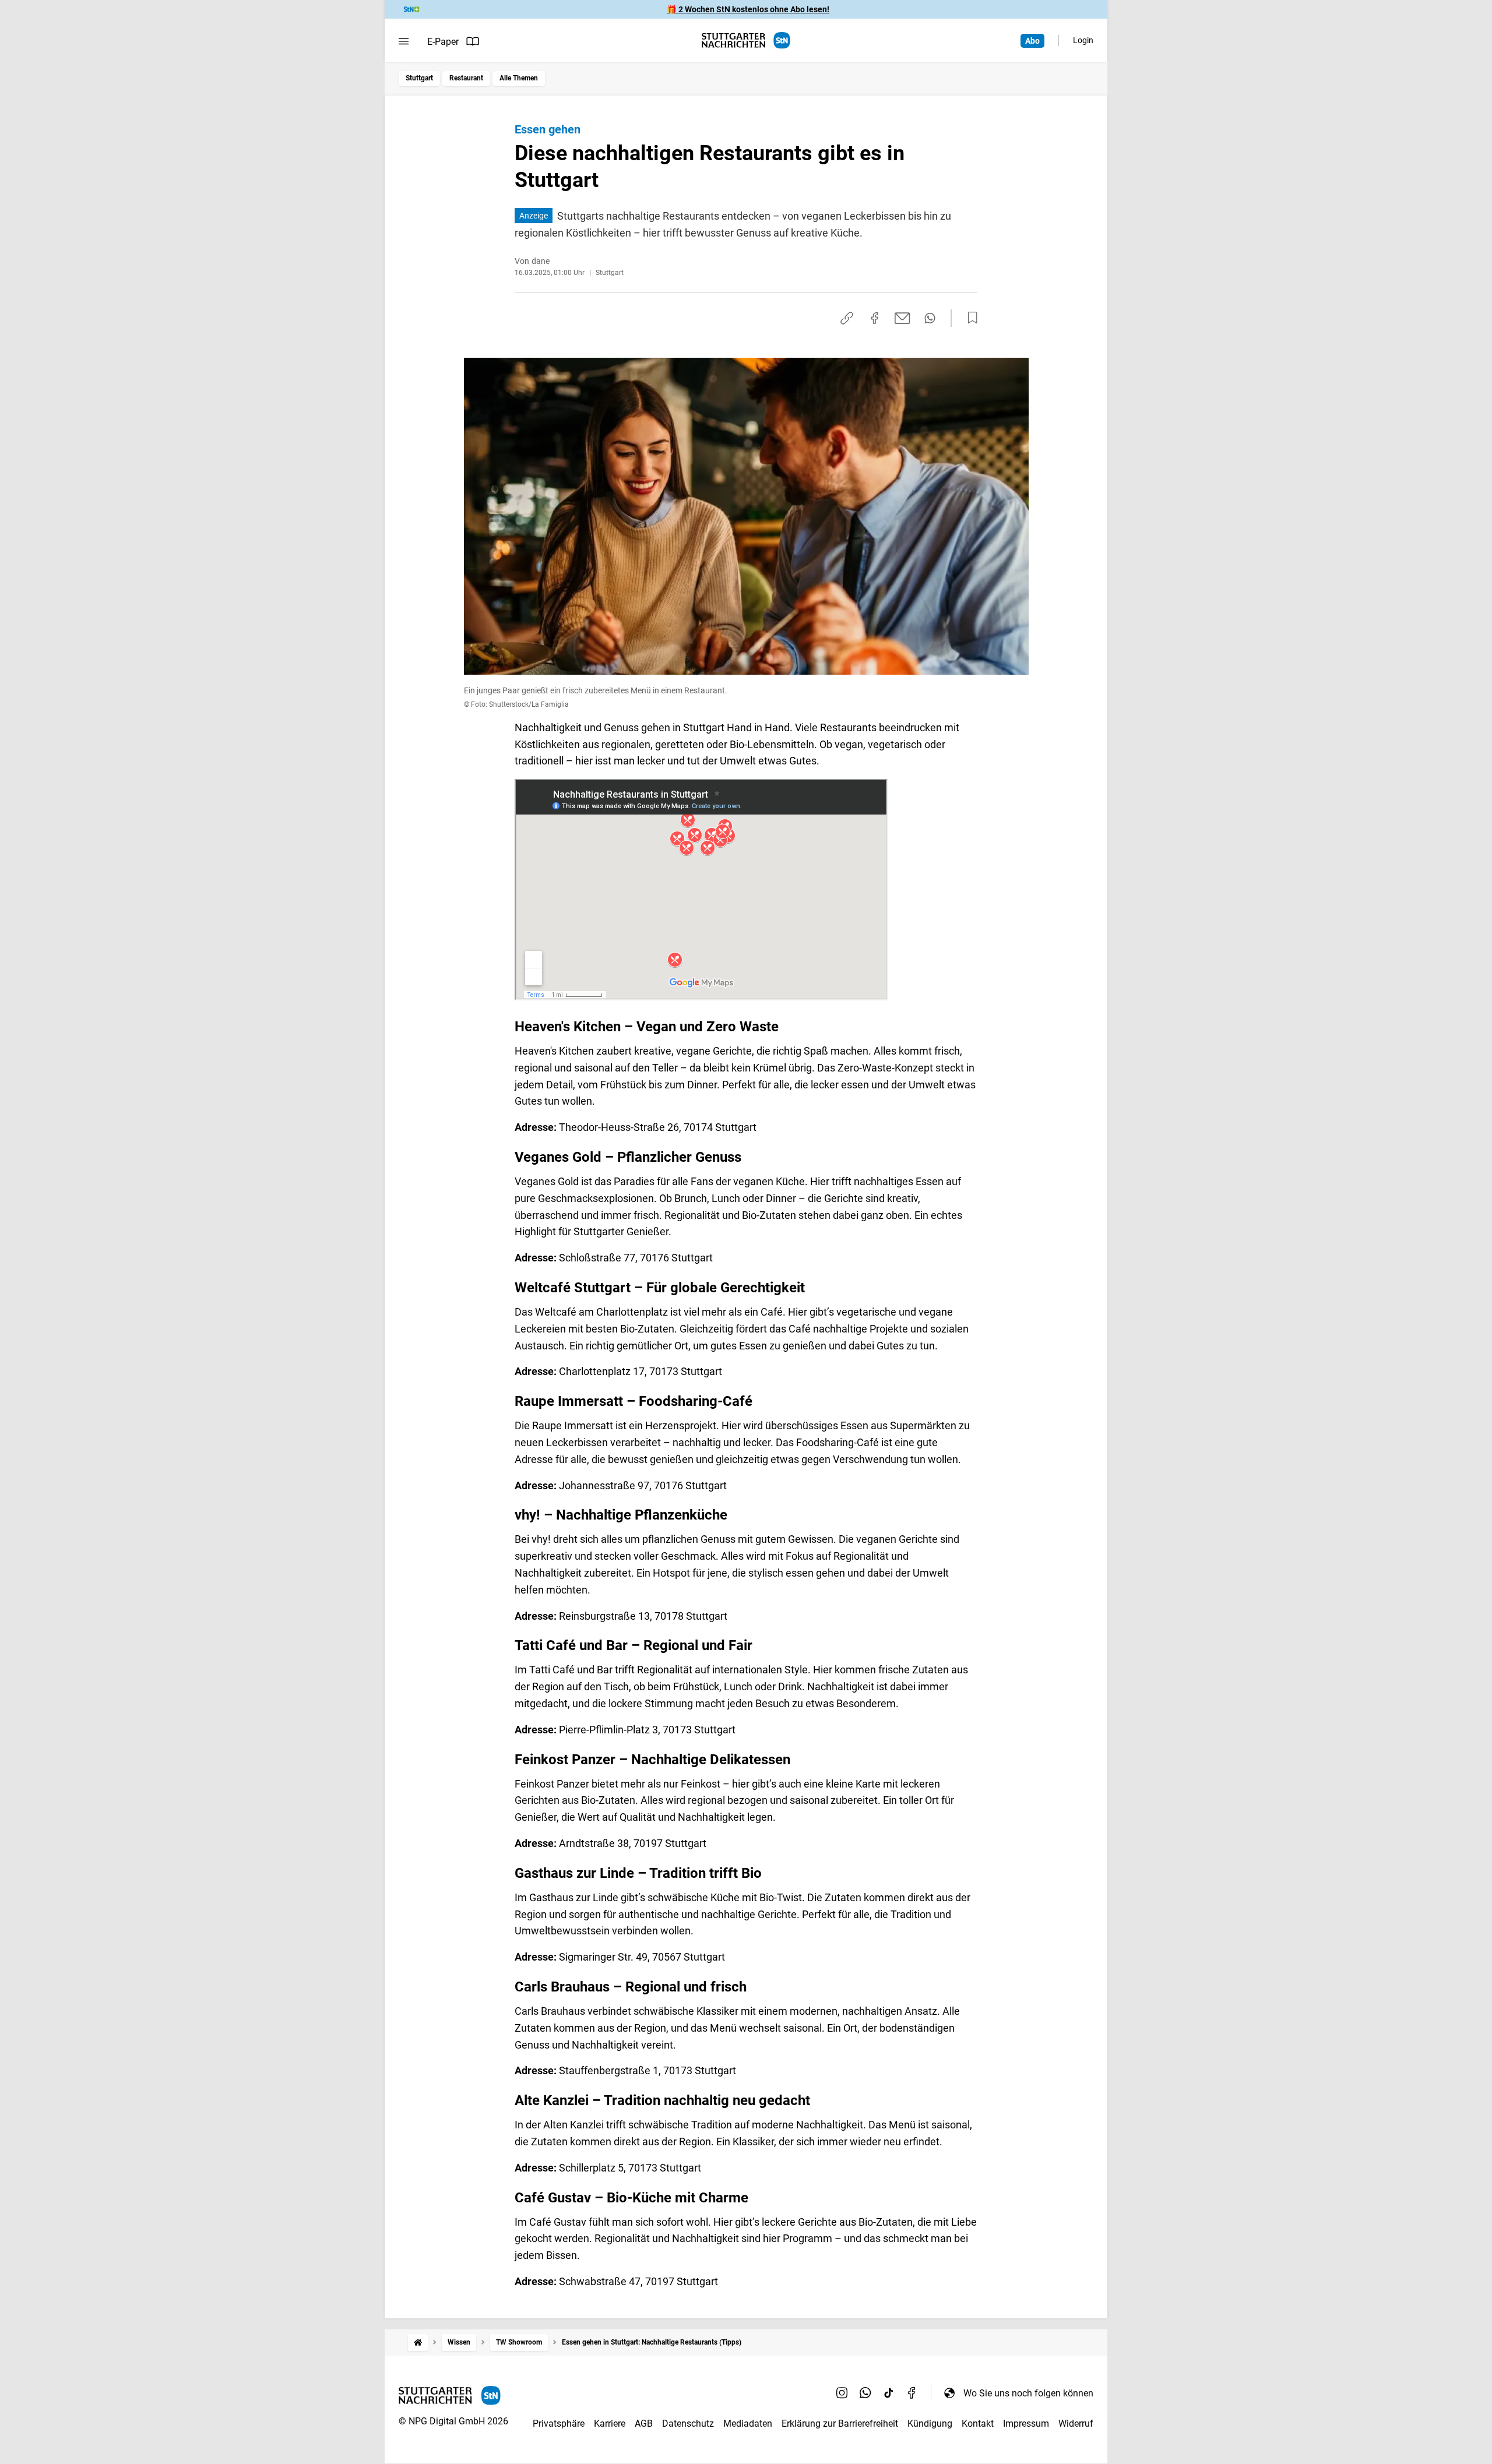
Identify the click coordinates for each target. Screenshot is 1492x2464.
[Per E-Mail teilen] (902, 318)
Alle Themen (519, 78)
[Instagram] (842, 2393)
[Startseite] (418, 2343)
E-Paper (443, 42)
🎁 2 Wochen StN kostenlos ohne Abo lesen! (748, 9)
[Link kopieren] (847, 318)
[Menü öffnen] (404, 41)
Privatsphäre (559, 2424)
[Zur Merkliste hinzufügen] (969, 318)
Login (1083, 40)
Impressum (1026, 2424)
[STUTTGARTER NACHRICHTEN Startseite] (746, 40)
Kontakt (978, 2424)
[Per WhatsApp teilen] (930, 318)
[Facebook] (912, 2393)
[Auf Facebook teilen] (875, 318)
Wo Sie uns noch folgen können (1028, 2393)
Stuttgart (419, 78)
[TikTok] (889, 2393)
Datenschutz (688, 2424)
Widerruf (1076, 2424)
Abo (1032, 41)
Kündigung (930, 2424)
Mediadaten (748, 2424)
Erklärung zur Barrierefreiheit (840, 2424)
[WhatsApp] (865, 2393)
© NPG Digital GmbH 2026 (453, 2421)
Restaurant (466, 78)
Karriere (610, 2424)
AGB (644, 2424)
